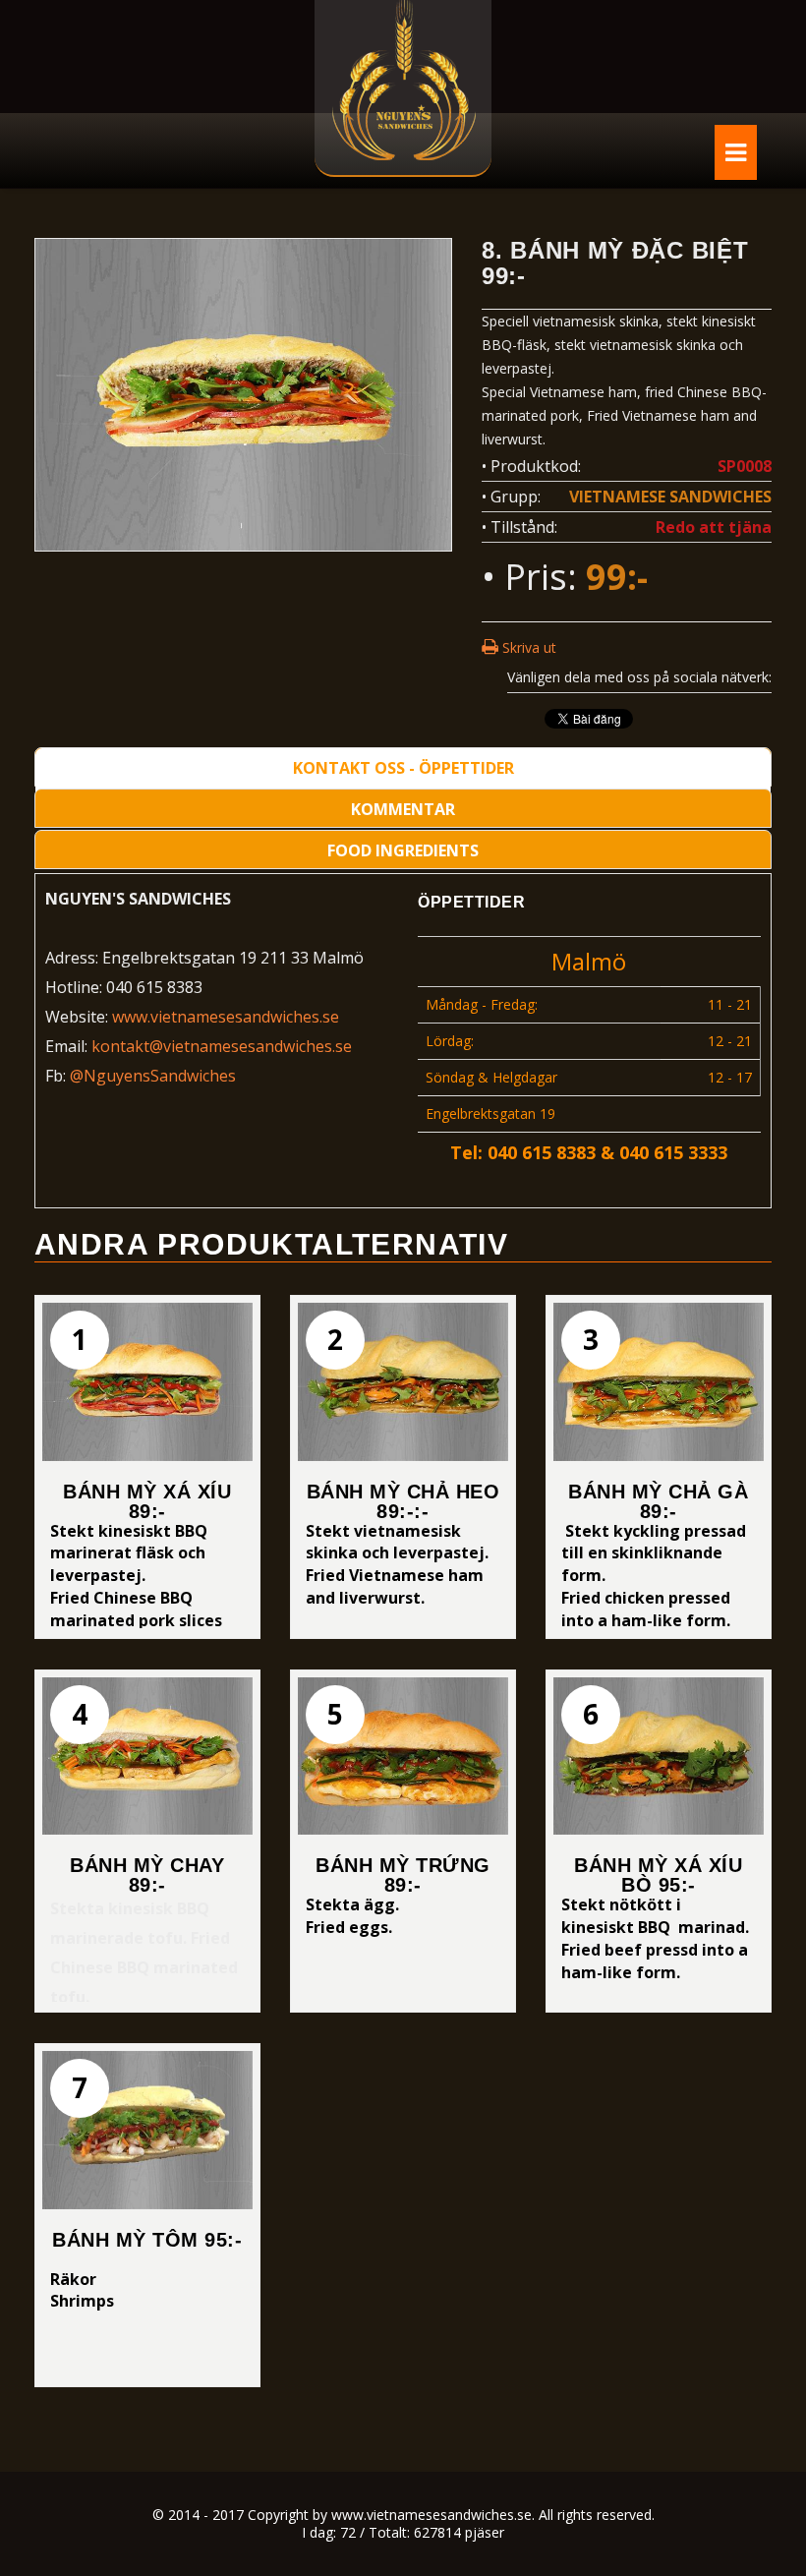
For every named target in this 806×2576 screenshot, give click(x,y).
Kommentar (403, 809)
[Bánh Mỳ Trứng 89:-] (403, 1756)
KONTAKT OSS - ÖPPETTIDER (403, 768)
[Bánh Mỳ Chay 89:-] (147, 1756)
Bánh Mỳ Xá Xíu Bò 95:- (658, 1875)
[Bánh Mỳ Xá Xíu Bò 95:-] (659, 1756)
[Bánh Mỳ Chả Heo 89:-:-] (403, 1381)
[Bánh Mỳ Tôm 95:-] (147, 2130)
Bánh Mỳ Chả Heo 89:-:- (403, 1501)
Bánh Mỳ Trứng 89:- (403, 1875)
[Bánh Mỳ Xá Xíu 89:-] (147, 1381)
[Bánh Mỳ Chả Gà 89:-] (659, 1381)
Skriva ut (527, 647)
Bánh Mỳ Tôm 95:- (147, 2240)
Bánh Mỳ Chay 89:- (147, 1875)
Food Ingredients (403, 850)
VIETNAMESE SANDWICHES (670, 497)
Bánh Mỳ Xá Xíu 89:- (147, 1501)
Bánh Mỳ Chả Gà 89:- (658, 1501)
